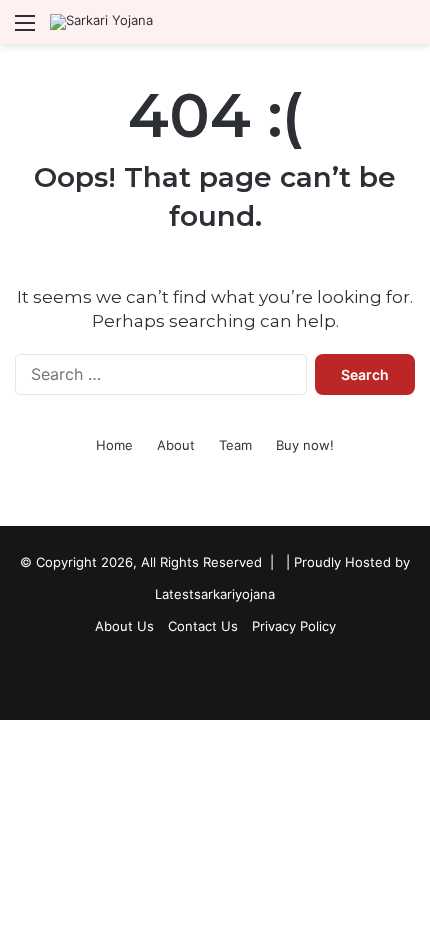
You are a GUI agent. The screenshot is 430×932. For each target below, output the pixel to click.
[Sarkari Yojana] (101, 22)
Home (114, 445)
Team (235, 445)
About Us (124, 626)
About (176, 445)
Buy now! (305, 445)
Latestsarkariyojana (215, 594)
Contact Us (203, 626)
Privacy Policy (294, 626)
